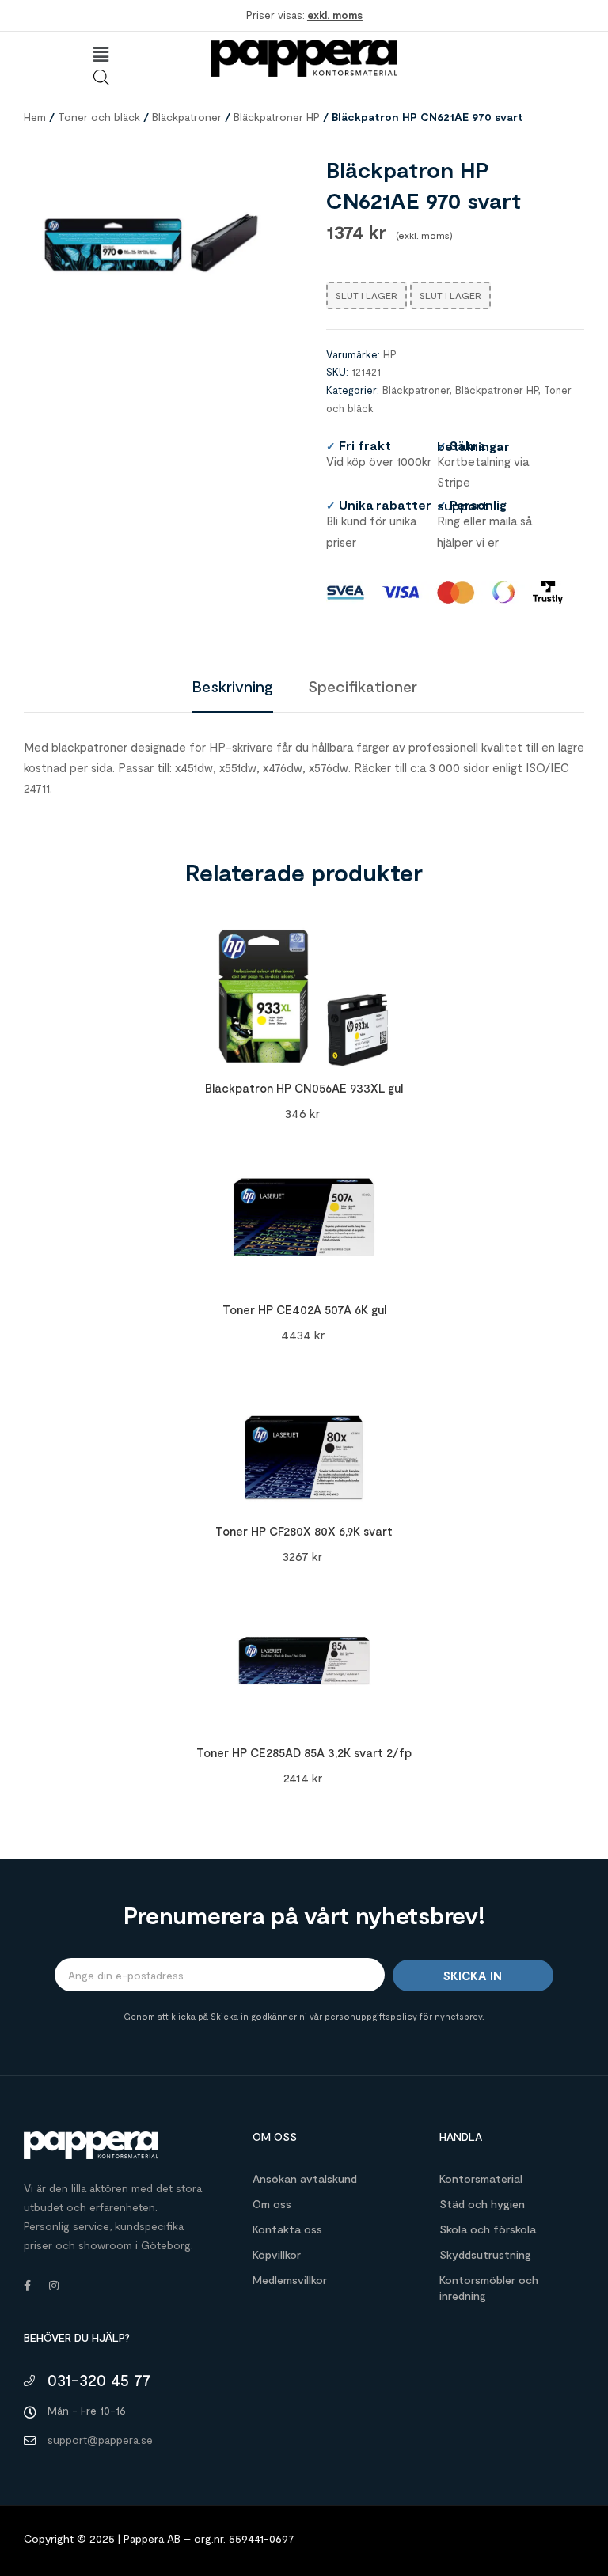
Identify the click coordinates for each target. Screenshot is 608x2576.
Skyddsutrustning (485, 2254)
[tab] (232, 686)
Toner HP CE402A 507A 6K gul (304, 1309)
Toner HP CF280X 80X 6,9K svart (304, 1531)
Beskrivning (232, 686)
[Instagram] (54, 2286)
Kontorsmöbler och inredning (489, 2288)
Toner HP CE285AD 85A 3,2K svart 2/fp (304, 1752)
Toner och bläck (99, 117)
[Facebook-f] (27, 2286)
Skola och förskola (488, 2229)
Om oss (272, 2204)
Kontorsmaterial (481, 2178)
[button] (101, 55)
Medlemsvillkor (290, 2280)
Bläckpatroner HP (277, 117)
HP (390, 354)
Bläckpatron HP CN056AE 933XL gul (304, 1088)
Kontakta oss (287, 2229)
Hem (35, 117)
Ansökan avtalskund (305, 2178)
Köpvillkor (277, 2254)
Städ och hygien (482, 2204)
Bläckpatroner (187, 117)
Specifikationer (363, 686)
